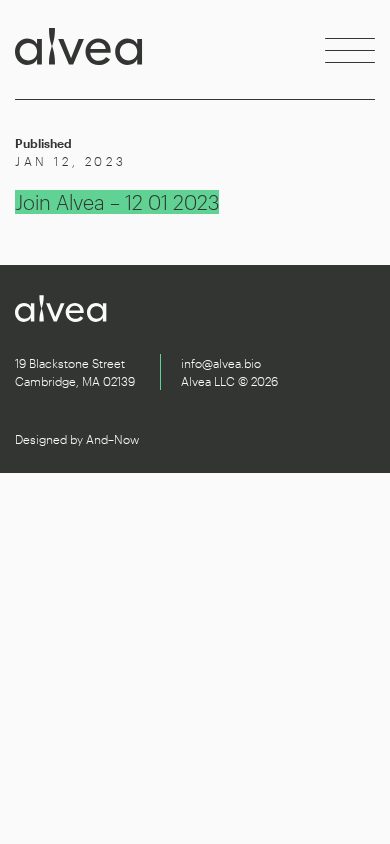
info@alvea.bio (221, 363)
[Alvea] (79, 50)
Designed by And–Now (77, 439)
